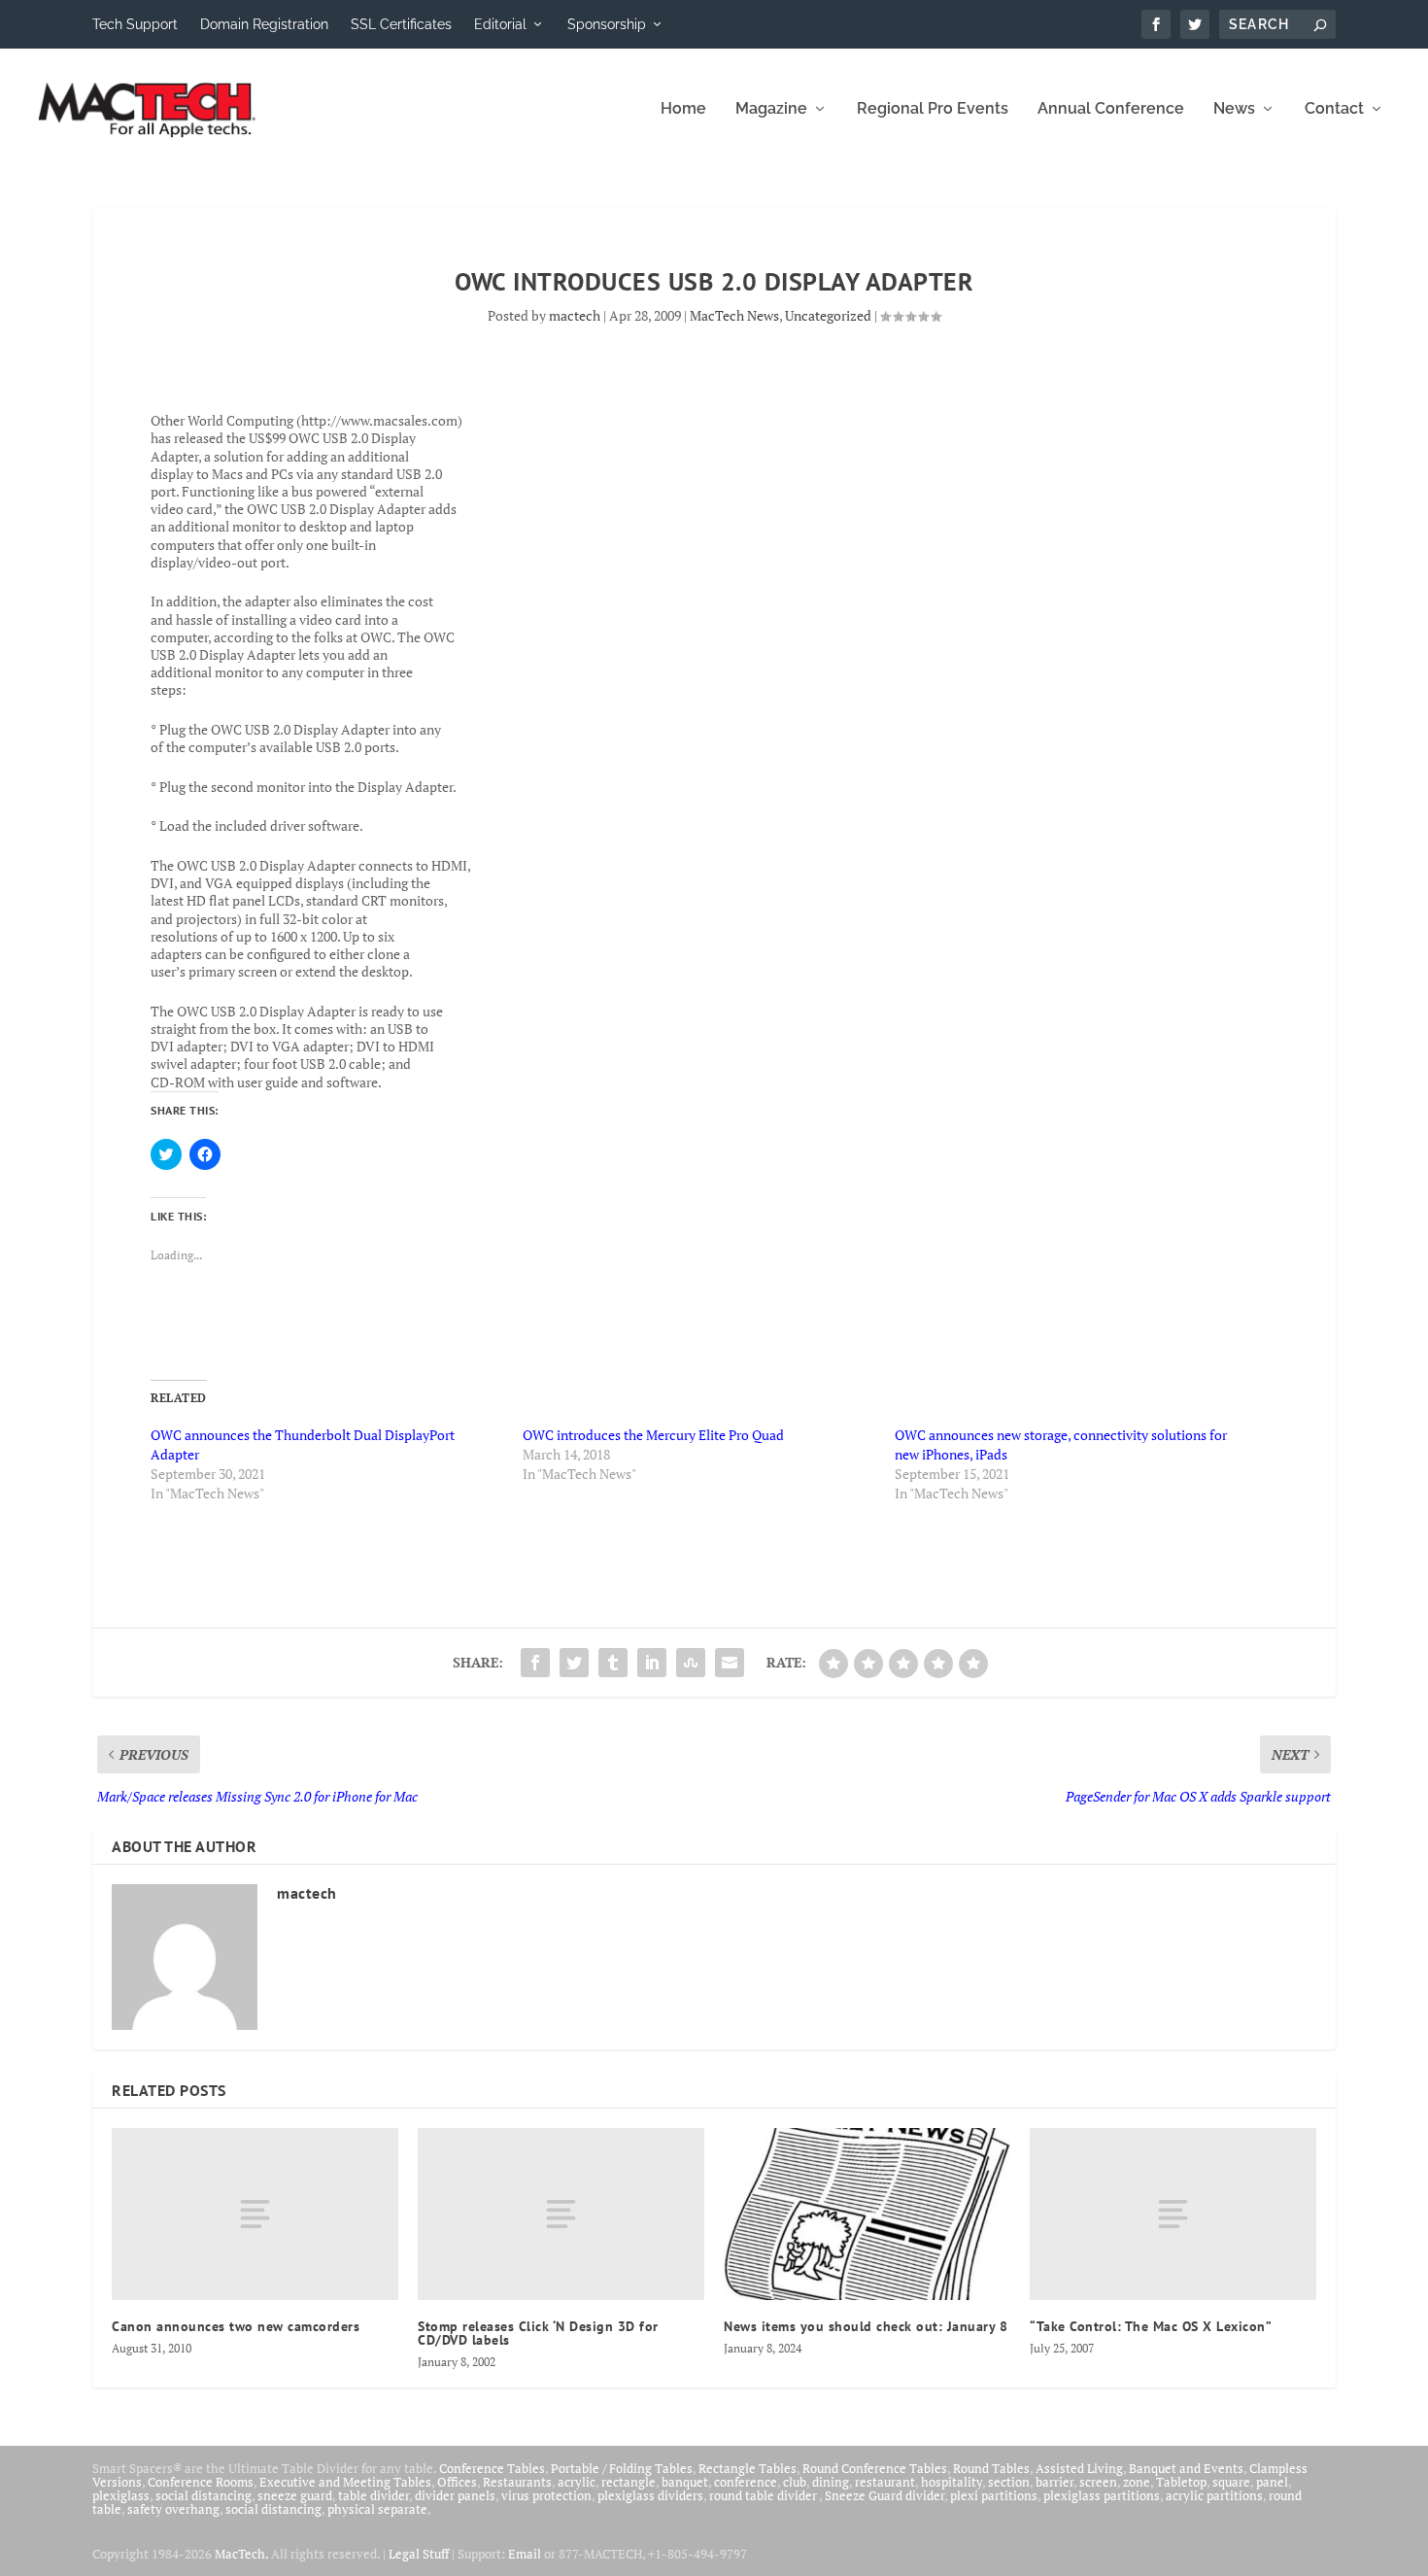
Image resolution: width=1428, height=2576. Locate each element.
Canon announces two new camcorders (236, 2326)
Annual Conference (1111, 109)
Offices (457, 2482)
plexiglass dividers (650, 2495)
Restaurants (517, 2482)
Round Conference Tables (875, 2468)
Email (525, 2554)
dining (831, 2482)
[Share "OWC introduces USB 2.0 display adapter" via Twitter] (574, 1663)
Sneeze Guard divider (884, 2495)
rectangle (629, 2482)
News (1234, 109)
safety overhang (173, 2509)
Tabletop (1181, 2482)
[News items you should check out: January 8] (867, 2214)
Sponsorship (607, 24)
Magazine (771, 109)
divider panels (455, 2495)
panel (1272, 2482)
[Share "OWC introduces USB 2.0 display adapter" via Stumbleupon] (691, 1663)
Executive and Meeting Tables (345, 2482)
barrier (1054, 2482)
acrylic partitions (1214, 2495)
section (1009, 2482)
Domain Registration (264, 24)
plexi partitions (994, 2495)
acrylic (577, 2482)
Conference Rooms (201, 2482)
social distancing (204, 2495)
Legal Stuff (419, 2554)
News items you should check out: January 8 (866, 2326)
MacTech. (241, 2554)
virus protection (546, 2495)
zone (1137, 2482)
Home (683, 109)
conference (746, 2482)
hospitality (952, 2482)
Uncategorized (828, 315)
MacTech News (734, 315)
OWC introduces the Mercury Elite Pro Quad (653, 1435)
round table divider (764, 2495)
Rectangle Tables (748, 2468)
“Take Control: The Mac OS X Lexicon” (1151, 2326)
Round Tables (991, 2468)
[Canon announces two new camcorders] (255, 2214)
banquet (685, 2482)
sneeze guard (295, 2495)
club (795, 2482)
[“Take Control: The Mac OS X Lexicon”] (1173, 2214)
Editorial (500, 24)
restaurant (885, 2482)
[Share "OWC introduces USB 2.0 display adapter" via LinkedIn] (652, 1663)
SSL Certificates (401, 24)
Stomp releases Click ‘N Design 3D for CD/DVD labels (538, 2333)
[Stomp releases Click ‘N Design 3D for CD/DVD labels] (561, 2214)
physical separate (377, 2509)
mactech (575, 315)
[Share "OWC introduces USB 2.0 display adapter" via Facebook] (535, 1663)
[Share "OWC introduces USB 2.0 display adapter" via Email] (730, 1663)
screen (1098, 2482)
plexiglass (121, 2495)
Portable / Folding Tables (622, 2468)
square (1231, 2482)
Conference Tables (492, 2468)
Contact (1334, 109)
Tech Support (135, 24)
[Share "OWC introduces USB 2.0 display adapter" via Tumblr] (613, 1663)
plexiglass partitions (1102, 2495)
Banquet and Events (1186, 2468)
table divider (374, 2495)
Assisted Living (1079, 2468)
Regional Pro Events (933, 109)
